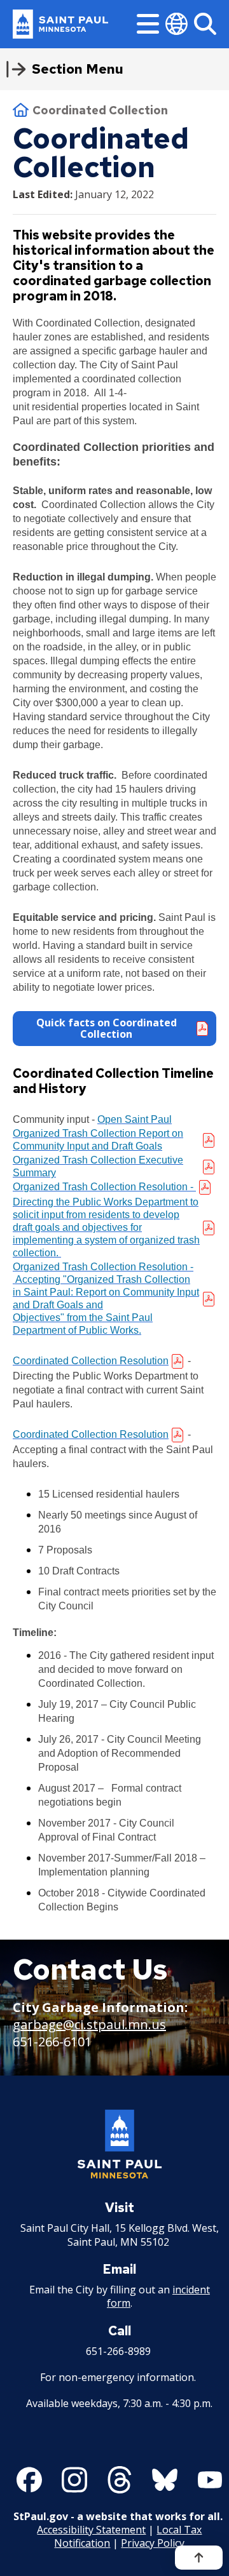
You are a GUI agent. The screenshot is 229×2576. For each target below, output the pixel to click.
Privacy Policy (153, 2543)
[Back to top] (199, 2558)
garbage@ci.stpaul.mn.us (89, 2024)
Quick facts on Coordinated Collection (107, 1028)
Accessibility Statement (91, 2530)
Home (21, 110)
